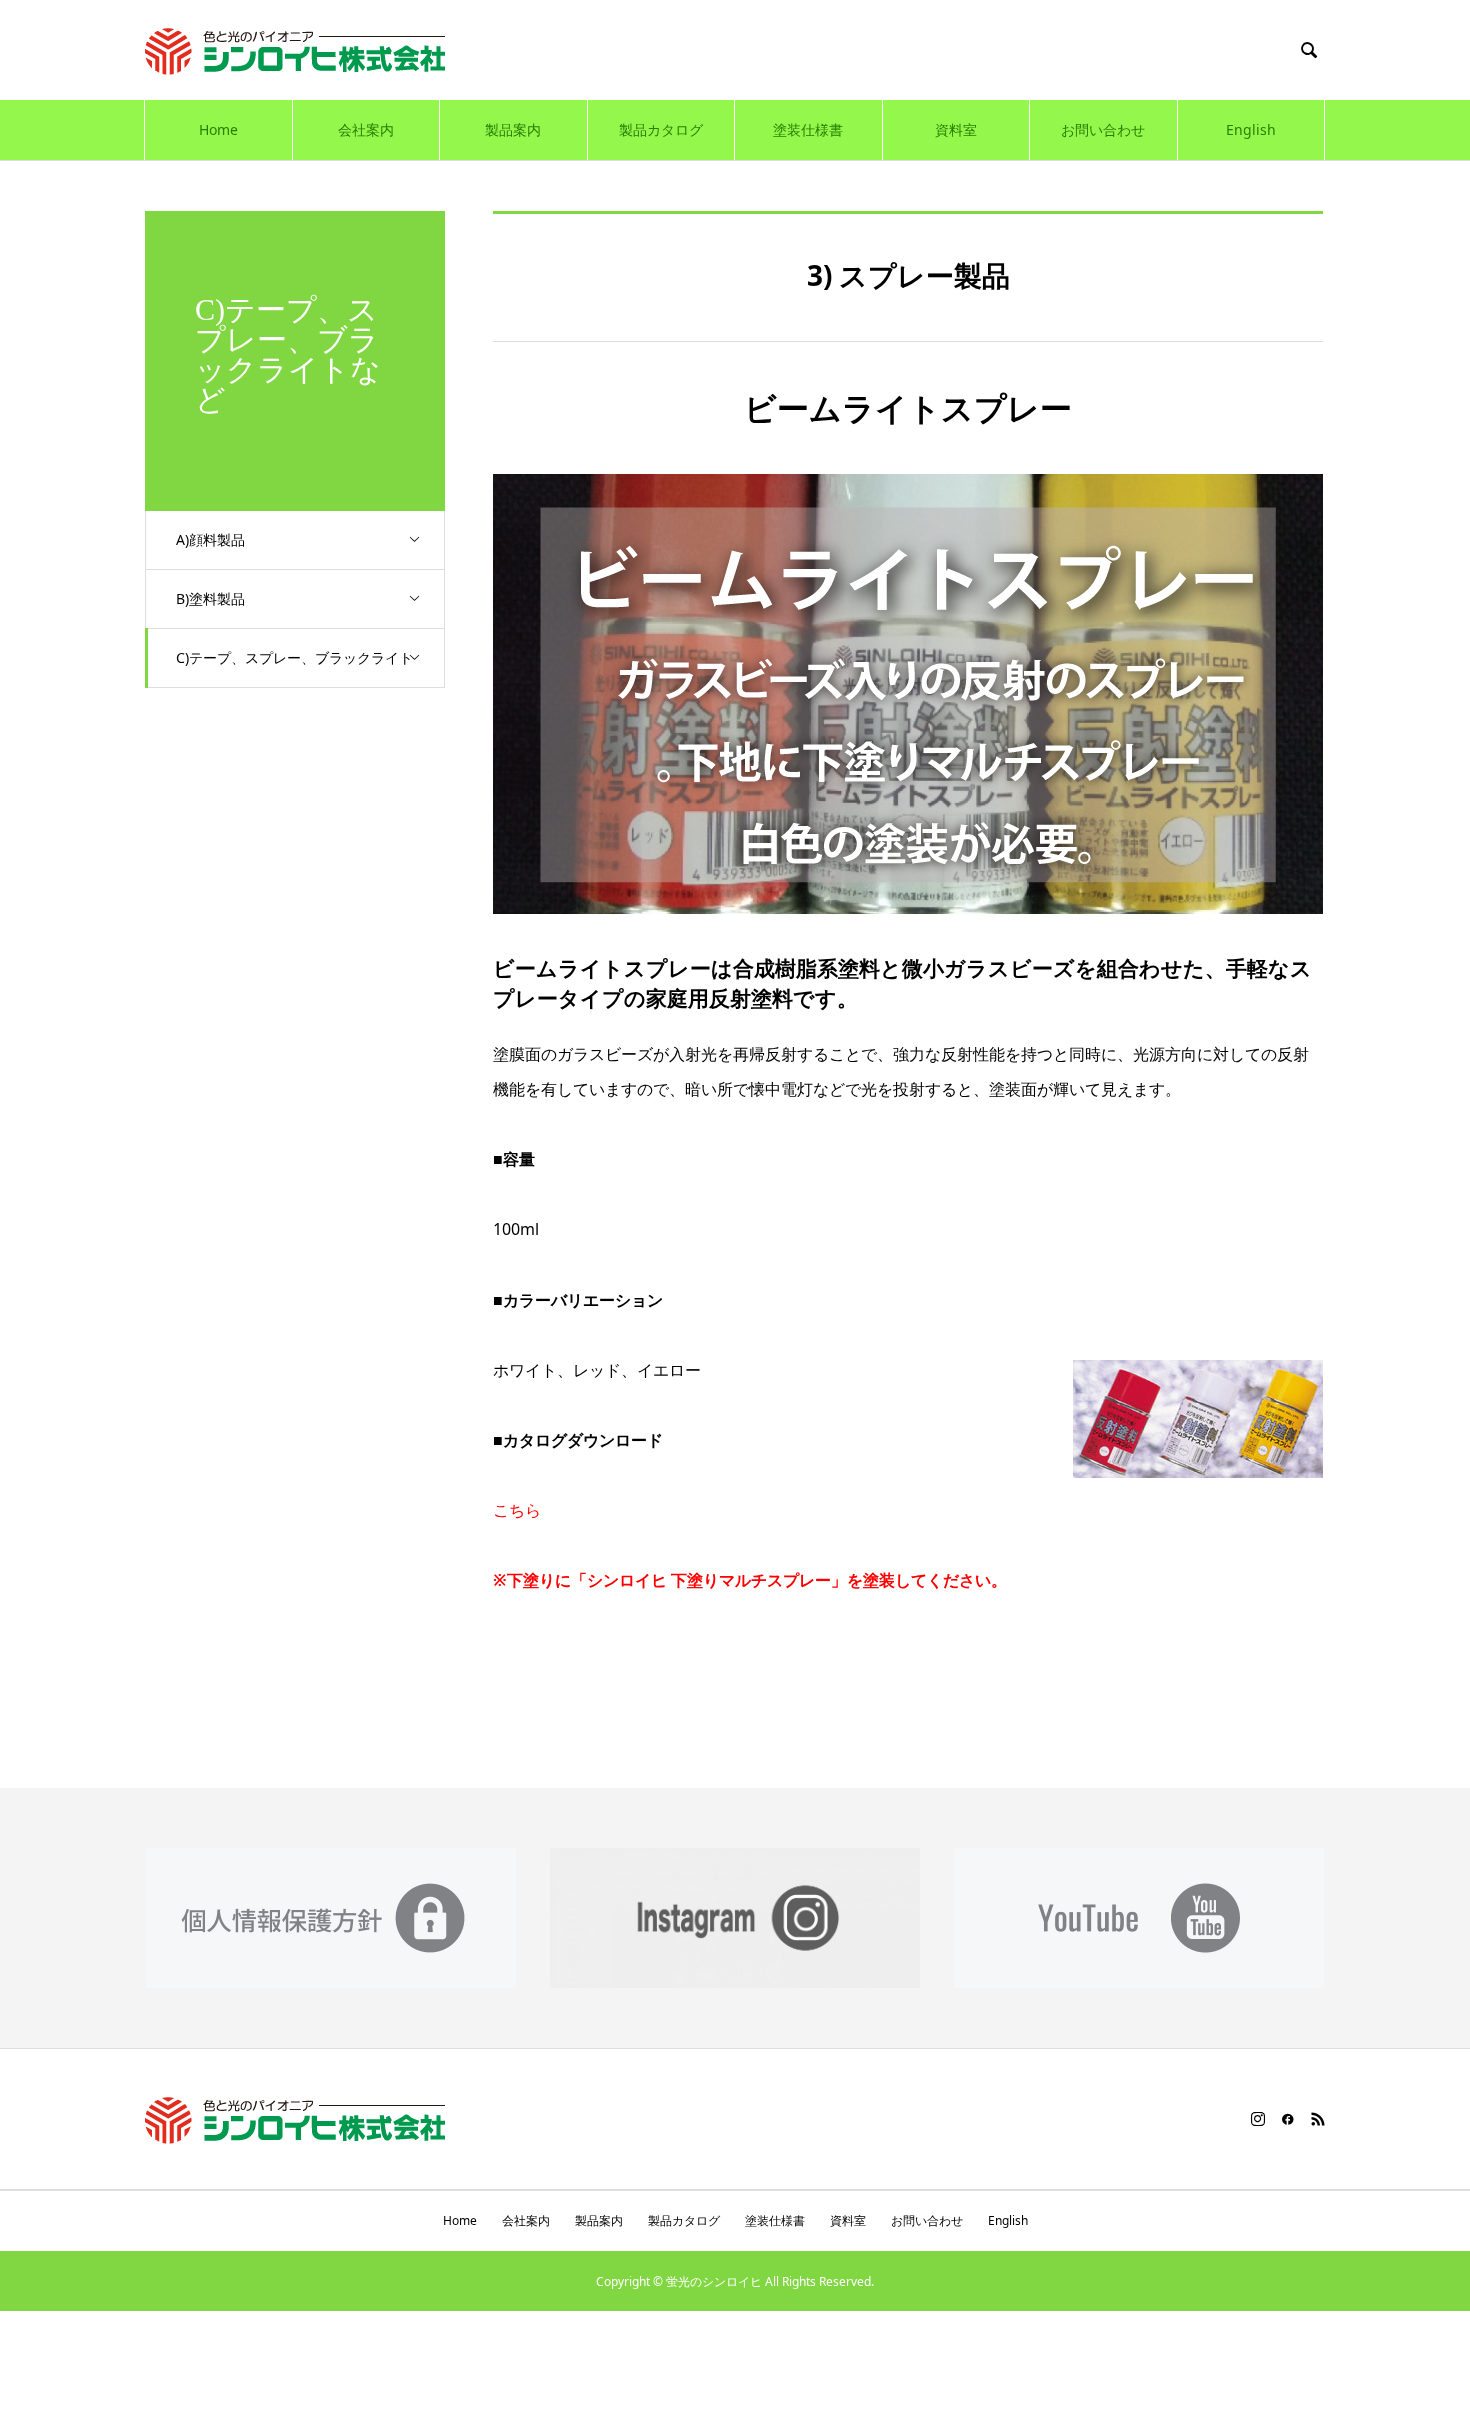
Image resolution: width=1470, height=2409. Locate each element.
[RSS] (1318, 2119)
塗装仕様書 (808, 129)
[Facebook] (1288, 2119)
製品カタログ (661, 129)
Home (218, 129)
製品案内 (513, 129)
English (1251, 129)
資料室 (956, 129)
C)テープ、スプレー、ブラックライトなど (294, 668)
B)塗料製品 (210, 598)
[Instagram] (1258, 2119)
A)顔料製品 (210, 539)
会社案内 (366, 129)
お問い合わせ (1103, 129)
